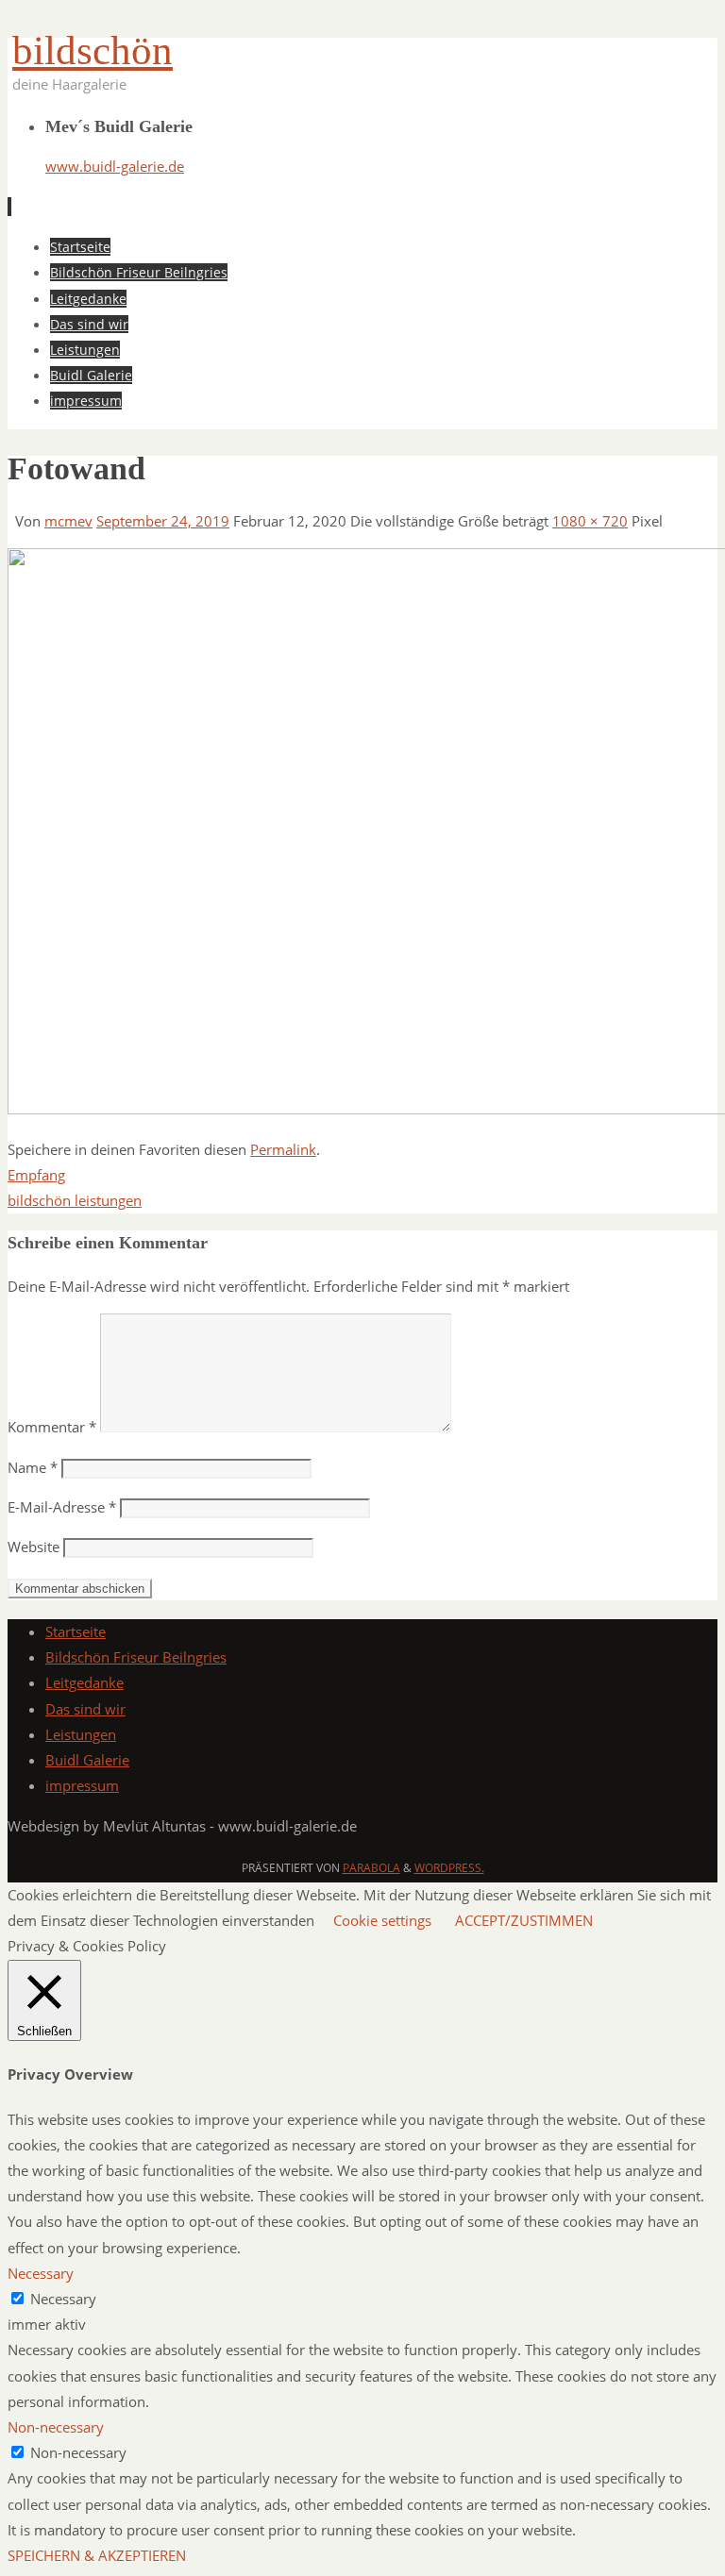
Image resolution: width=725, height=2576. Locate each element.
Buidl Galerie (87, 1760)
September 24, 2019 (163, 521)
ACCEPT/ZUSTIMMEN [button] (524, 1920)
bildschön (93, 50)
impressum (82, 1785)
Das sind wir (85, 1709)
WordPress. (449, 1868)
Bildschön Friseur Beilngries (136, 1657)
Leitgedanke (84, 1682)
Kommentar (52, 1427)
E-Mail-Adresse (62, 1507)
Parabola (371, 1868)
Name (33, 1467)
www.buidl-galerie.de (115, 166)
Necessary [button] (41, 2273)
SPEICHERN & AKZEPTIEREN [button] (97, 2555)
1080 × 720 (590, 521)
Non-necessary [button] (56, 2427)
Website (34, 1547)
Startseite (76, 1631)
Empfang (36, 1175)
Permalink (283, 1149)
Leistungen (81, 1734)
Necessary (63, 2299)
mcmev (68, 521)
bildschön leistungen (75, 1200)
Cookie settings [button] (382, 1920)
